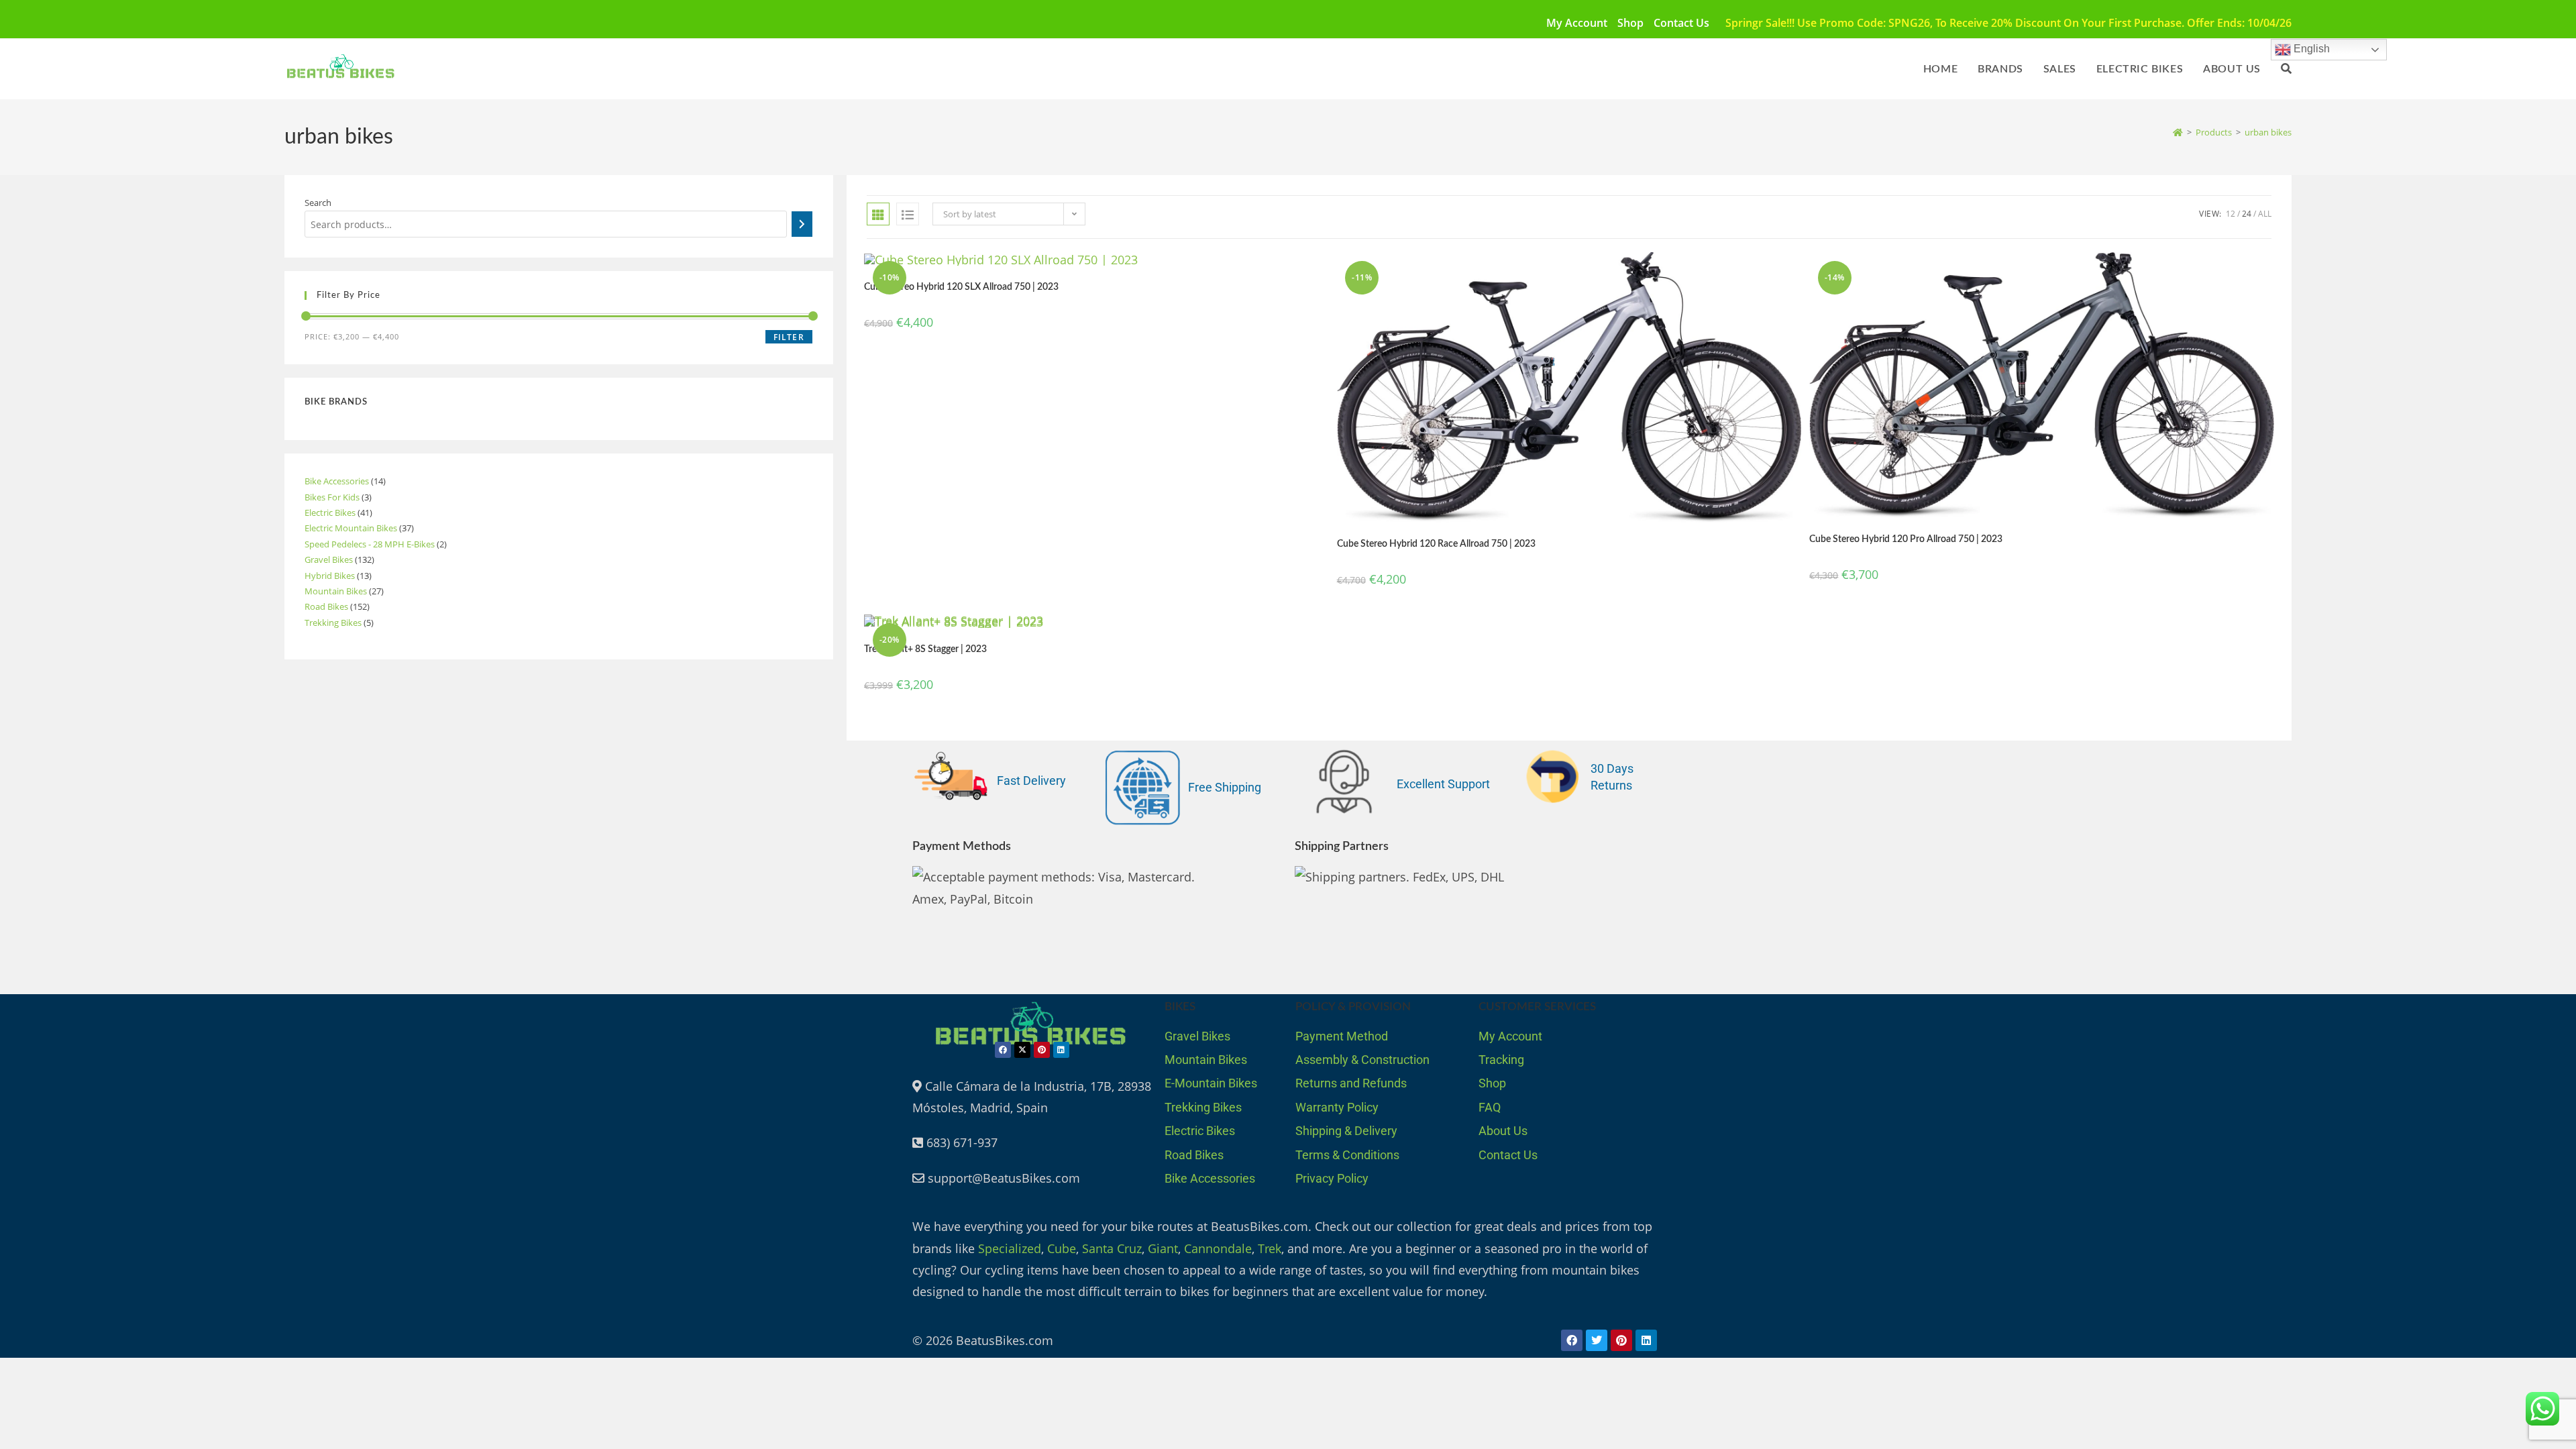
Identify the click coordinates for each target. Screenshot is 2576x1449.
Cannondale (1218, 1248)
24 (2247, 214)
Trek (1270, 1248)
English (2310, 49)
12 (2231, 214)
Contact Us (1681, 23)
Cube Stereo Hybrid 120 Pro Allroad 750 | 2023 (1906, 539)
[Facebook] (1003, 1050)
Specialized (1010, 1248)
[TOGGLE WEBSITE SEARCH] (2286, 69)
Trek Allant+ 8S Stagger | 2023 (925, 649)
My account (1577, 23)
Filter (789, 337)
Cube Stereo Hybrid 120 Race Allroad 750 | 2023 (1436, 544)
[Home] (2178, 132)
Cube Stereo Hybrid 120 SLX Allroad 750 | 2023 (961, 287)
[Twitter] (1597, 1340)
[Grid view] (878, 214)
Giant (1163, 1248)
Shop (1630, 23)
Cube (1062, 1248)
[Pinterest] (1042, 1050)
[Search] (802, 224)
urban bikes (2268, 132)
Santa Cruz (1112, 1248)
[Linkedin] (1061, 1050)
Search (318, 203)
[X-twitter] (1022, 1050)
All (2265, 214)
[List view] (908, 214)
